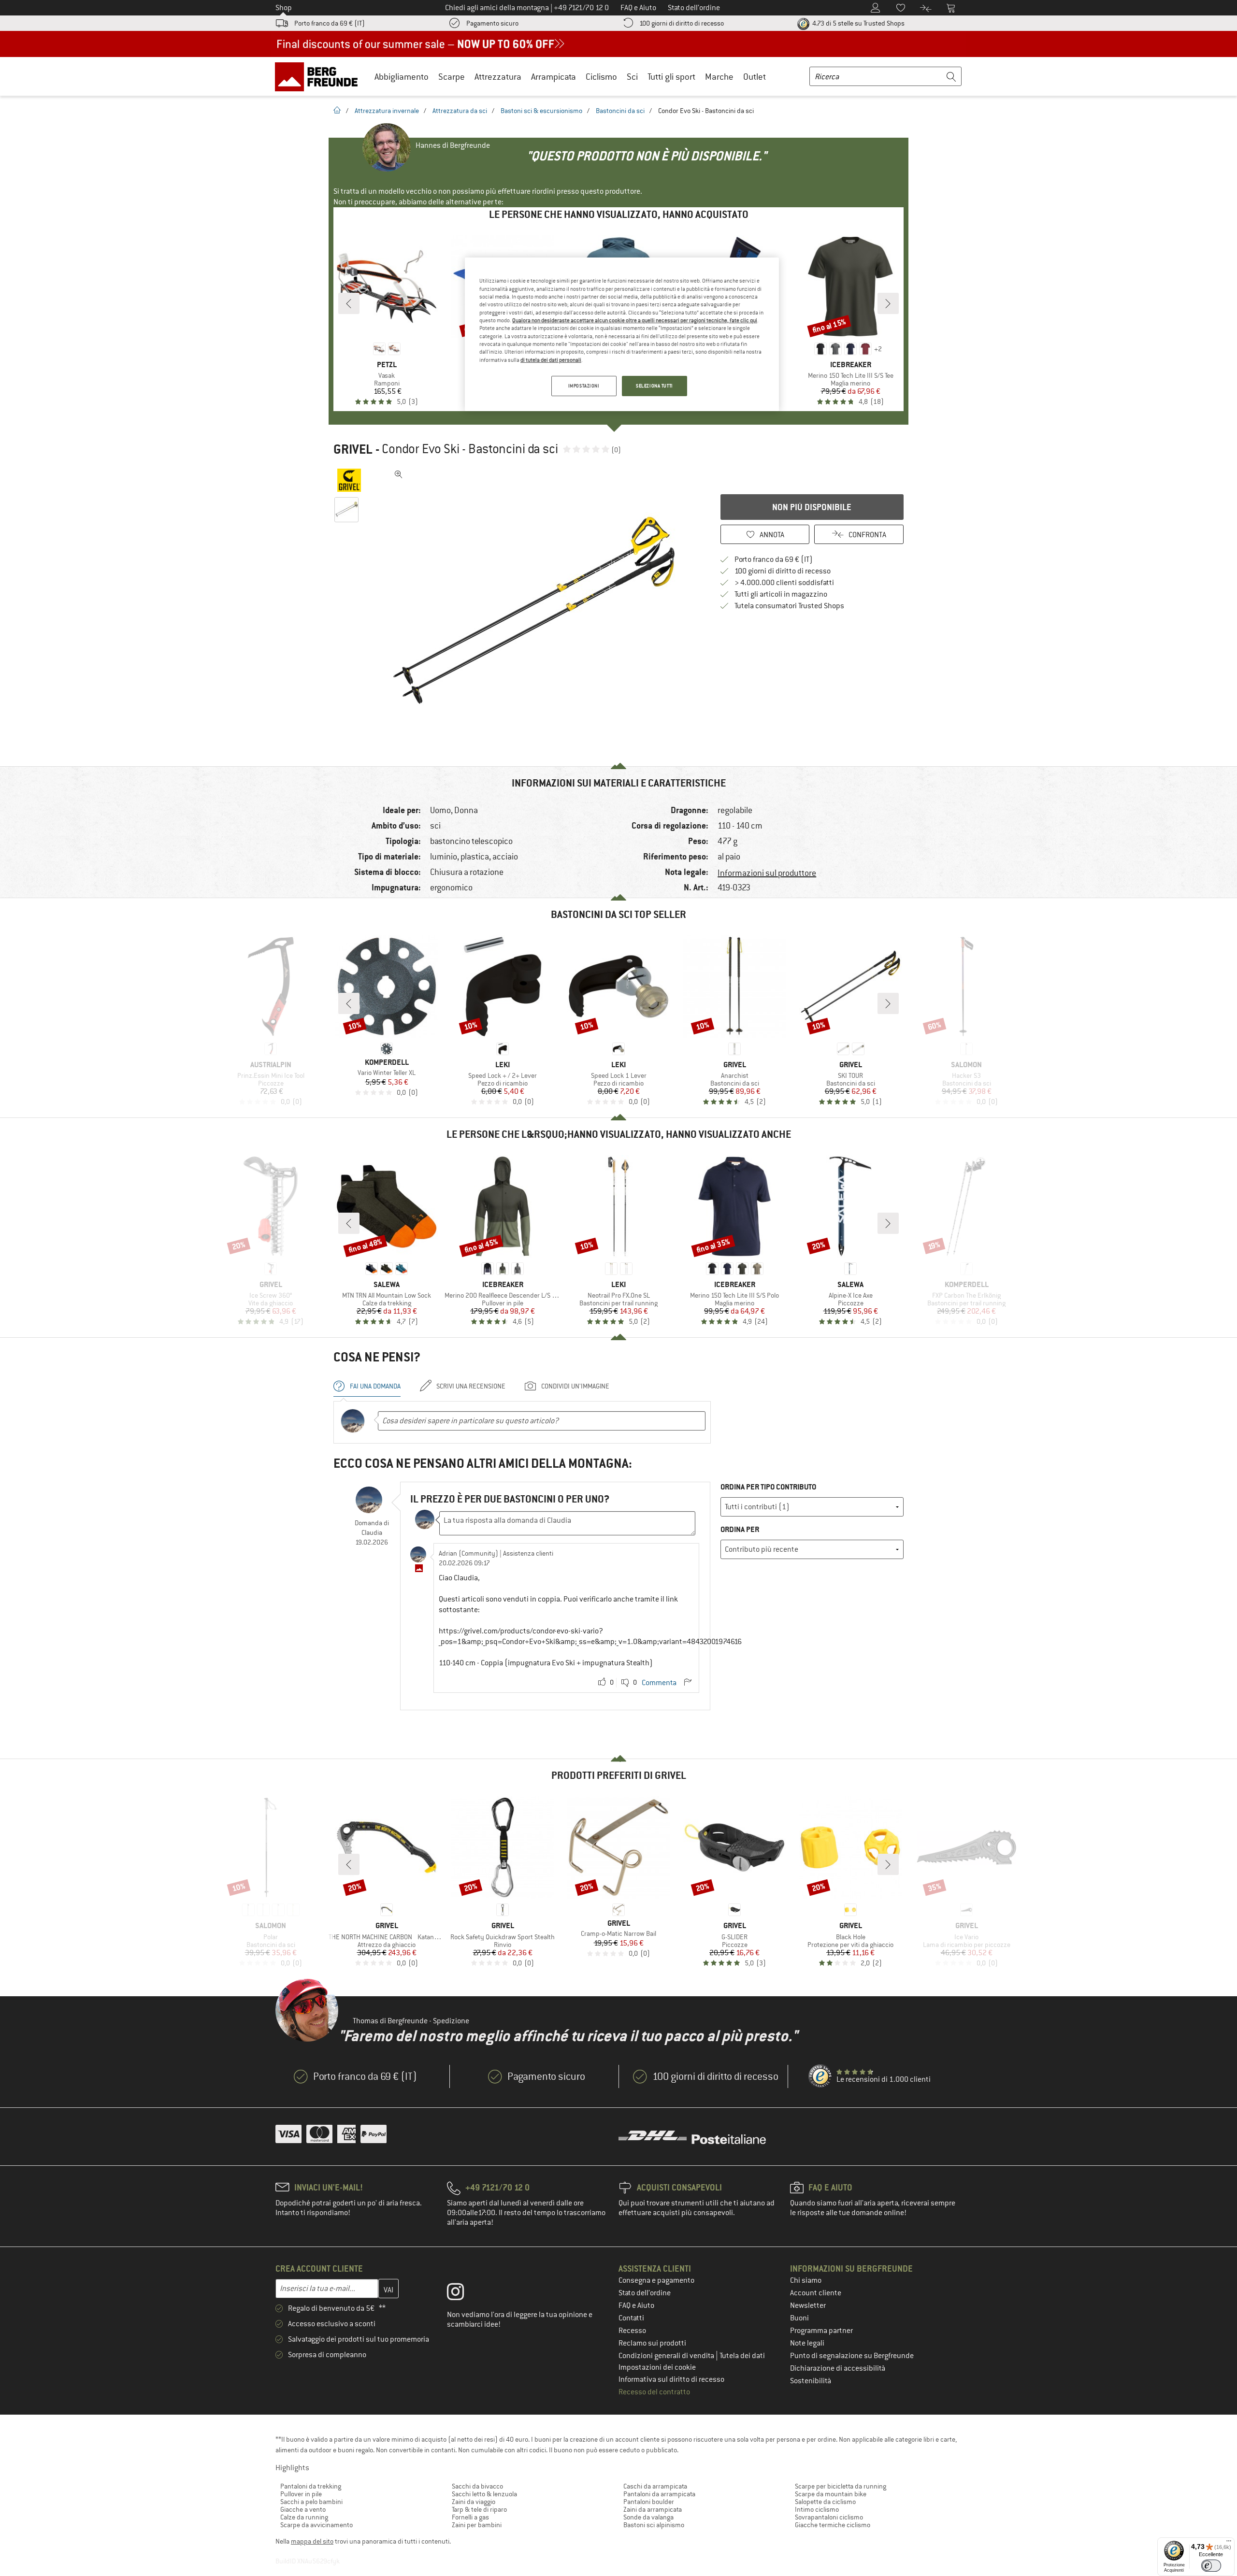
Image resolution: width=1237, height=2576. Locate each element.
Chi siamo (806, 2280)
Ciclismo (601, 77)
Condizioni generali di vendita (667, 2356)
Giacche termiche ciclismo (833, 2525)
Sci (632, 77)
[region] (622, 334)
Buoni (799, 2318)
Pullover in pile (301, 2494)
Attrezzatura (498, 77)
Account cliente (816, 2293)
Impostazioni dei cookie (657, 2367)
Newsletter (808, 2305)
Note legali (807, 2343)
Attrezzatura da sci (460, 111)
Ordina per (740, 1529)
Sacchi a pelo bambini (311, 2502)
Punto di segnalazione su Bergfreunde (852, 2356)
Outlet (755, 77)
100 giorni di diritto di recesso (682, 23)
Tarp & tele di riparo (479, 2509)
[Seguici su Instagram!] (463, 2294)
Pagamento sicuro (492, 23)
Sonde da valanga (648, 2517)
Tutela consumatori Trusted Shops (789, 606)
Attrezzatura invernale (387, 111)
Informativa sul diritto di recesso (671, 2379)
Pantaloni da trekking (311, 2486)
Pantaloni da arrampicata (659, 2494)
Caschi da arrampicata (655, 2486)
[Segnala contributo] (688, 1683)
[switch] (1211, 2566)
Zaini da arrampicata (653, 2509)
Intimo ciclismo (817, 2509)
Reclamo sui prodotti (652, 2343)
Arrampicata (554, 77)
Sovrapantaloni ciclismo (829, 2517)
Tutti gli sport (671, 77)
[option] (537, 611)
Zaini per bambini (477, 2525)
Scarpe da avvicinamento (316, 2525)
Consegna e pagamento (656, 2280)
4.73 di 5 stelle (858, 23)
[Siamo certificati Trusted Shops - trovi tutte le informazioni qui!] (820, 2076)
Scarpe (452, 77)
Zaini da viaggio (474, 2502)
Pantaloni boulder (649, 2502)
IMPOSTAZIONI (584, 386)
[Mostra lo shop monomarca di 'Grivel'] (349, 480)
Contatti (631, 2318)
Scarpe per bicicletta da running (841, 2486)
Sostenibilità (811, 2381)
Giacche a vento (303, 2509)
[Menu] (1229, 2543)
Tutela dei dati (742, 2356)
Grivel (353, 449)
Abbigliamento (402, 77)
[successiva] (888, 303)
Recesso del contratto (654, 2392)
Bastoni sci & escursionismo (541, 111)
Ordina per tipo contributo (768, 1487)
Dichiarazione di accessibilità (838, 2368)
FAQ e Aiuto (636, 2305)
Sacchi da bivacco (477, 2486)
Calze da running (304, 2517)
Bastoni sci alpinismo (654, 2525)
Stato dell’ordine (645, 2293)
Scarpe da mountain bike (831, 2494)
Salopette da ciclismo (825, 2502)
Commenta (659, 1683)
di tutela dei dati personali (551, 360)
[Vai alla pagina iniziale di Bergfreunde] (320, 76)
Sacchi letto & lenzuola (484, 2494)
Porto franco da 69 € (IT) (330, 23)
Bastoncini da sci (620, 111)
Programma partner (821, 2331)
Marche (719, 77)
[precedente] (349, 303)
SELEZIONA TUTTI (654, 386)
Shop (284, 8)
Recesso (632, 2331)
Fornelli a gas (470, 2517)
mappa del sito (312, 2541)
